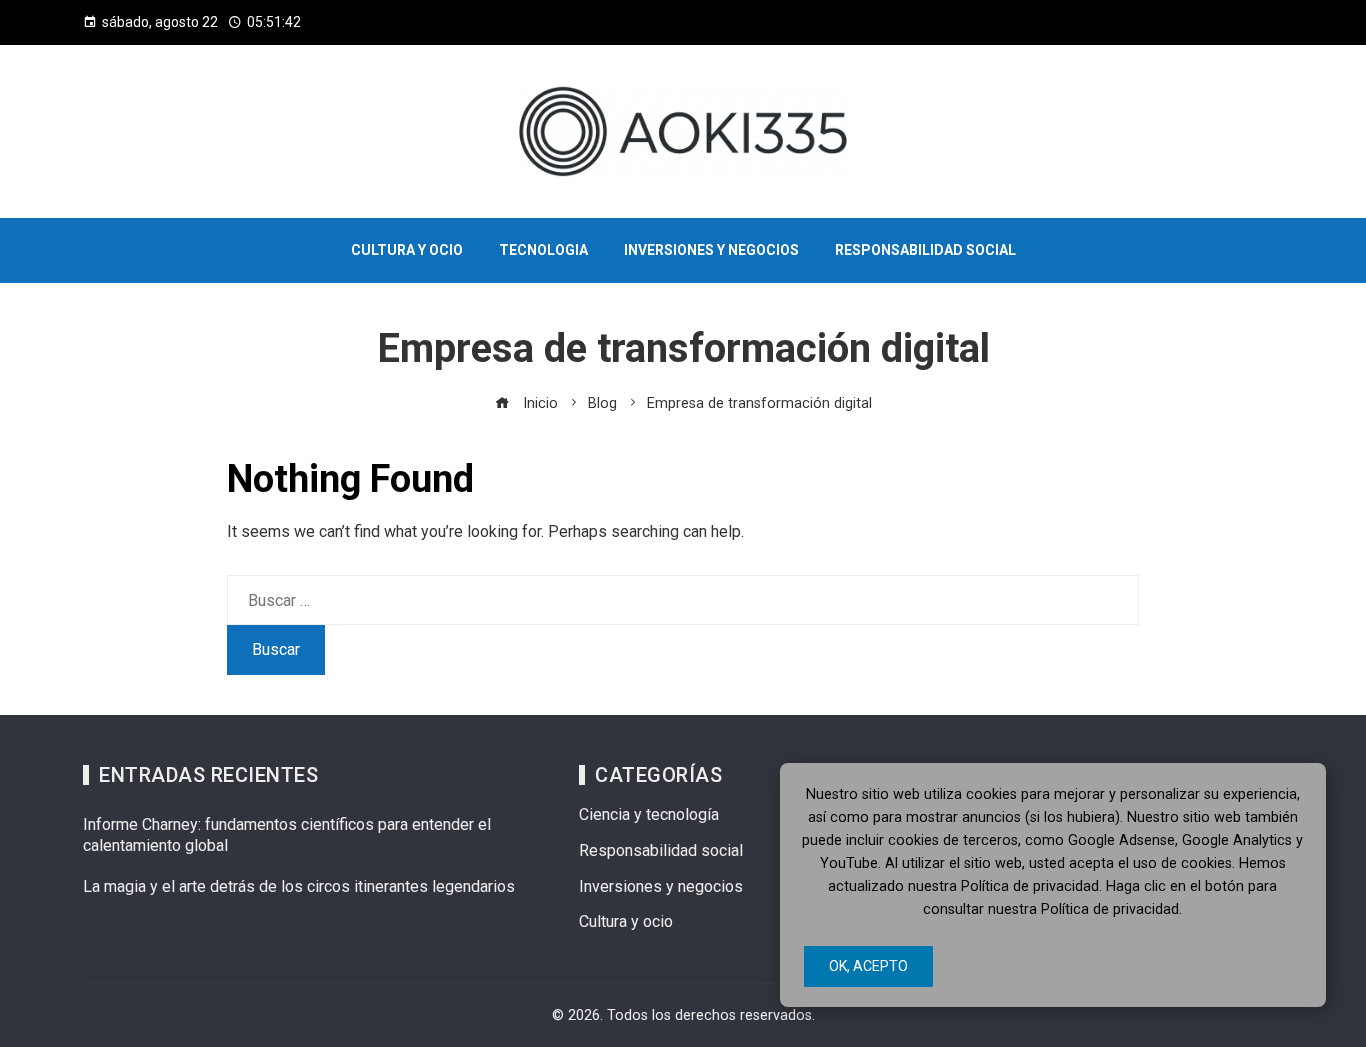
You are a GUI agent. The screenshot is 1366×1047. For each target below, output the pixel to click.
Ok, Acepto (868, 966)
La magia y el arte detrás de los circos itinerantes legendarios (299, 886)
